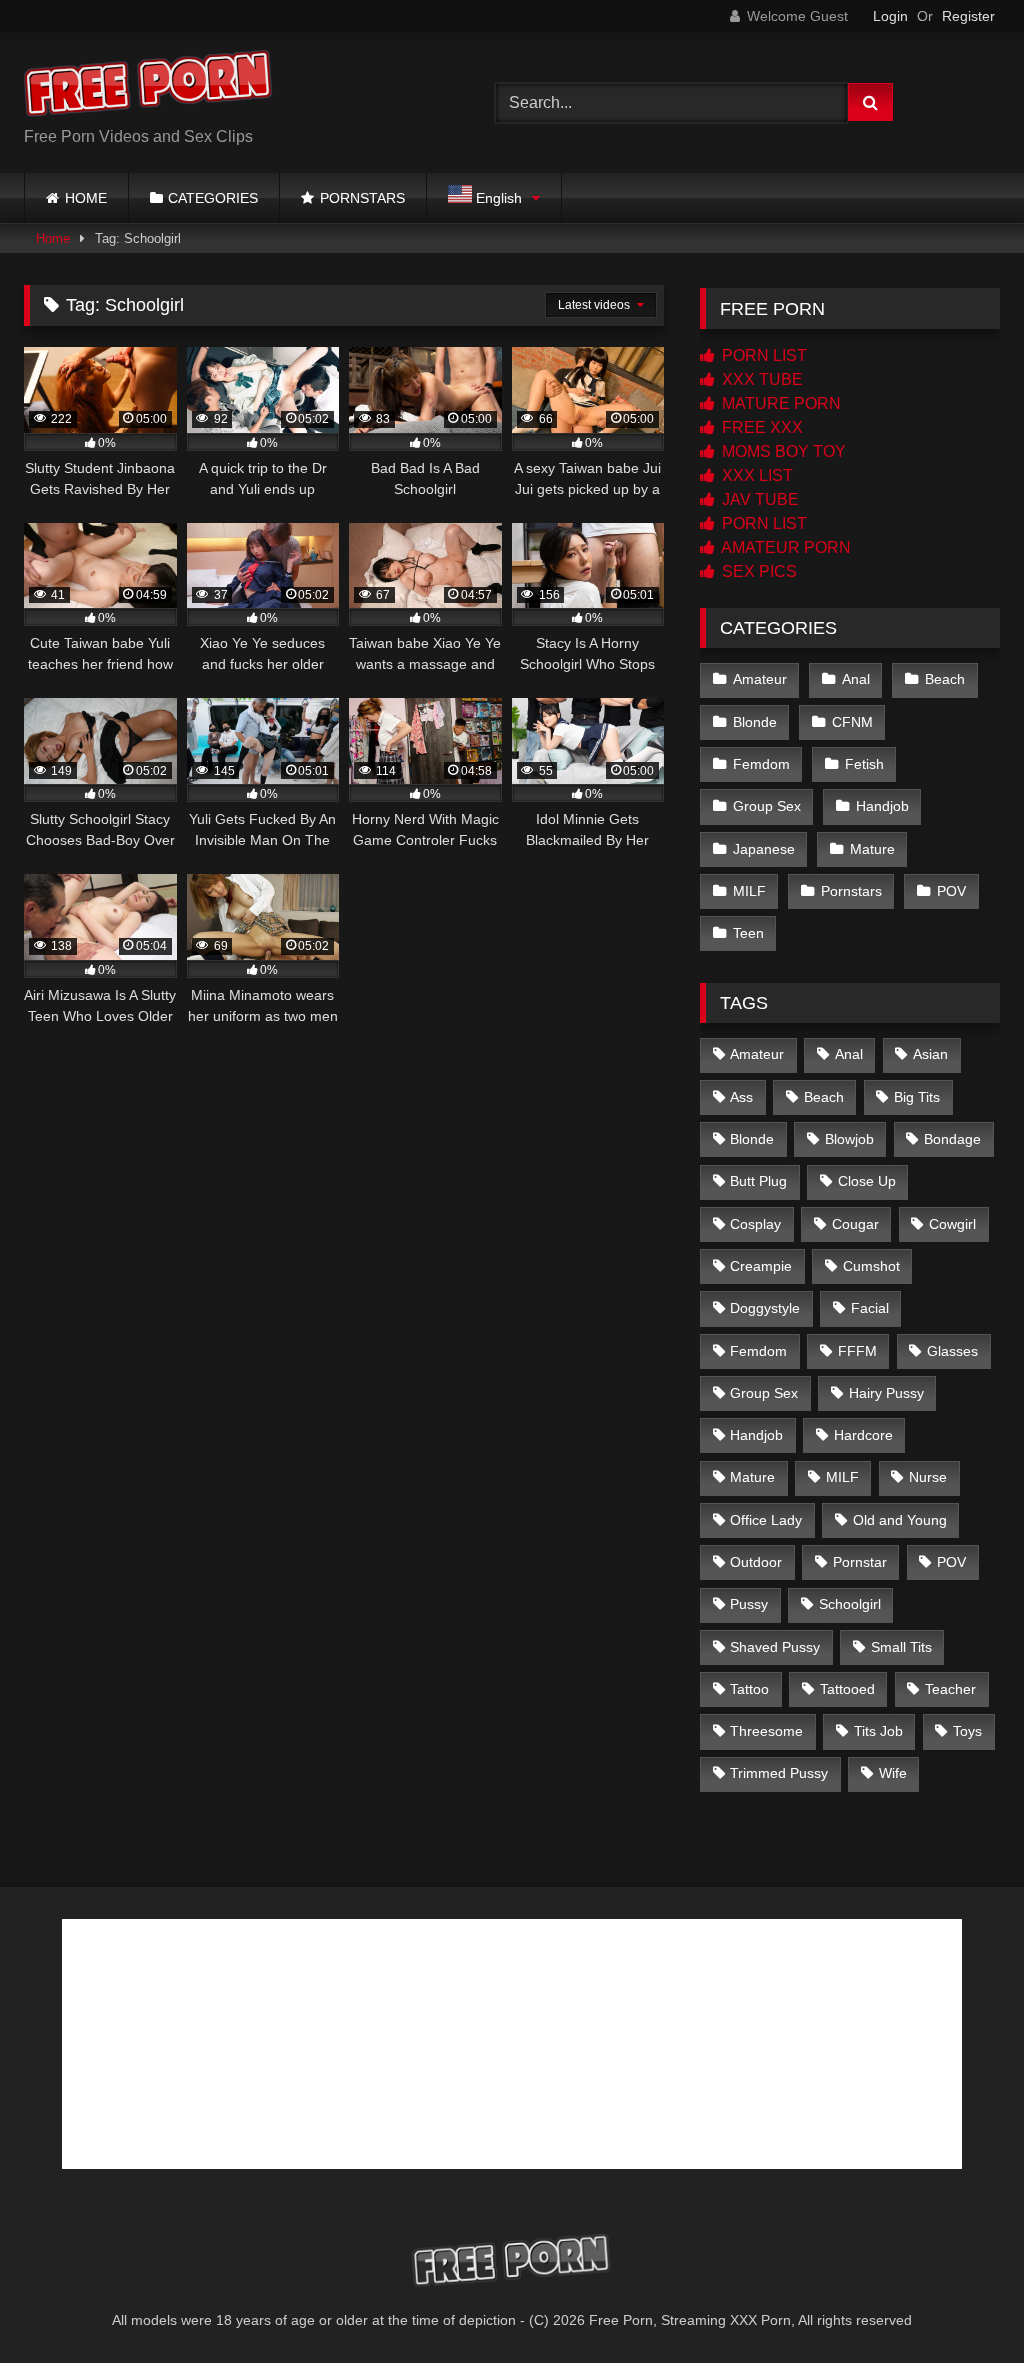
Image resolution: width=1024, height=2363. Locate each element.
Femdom (761, 764)
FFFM (857, 1351)
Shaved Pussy (775, 1647)
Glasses (952, 1351)
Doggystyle (765, 1308)
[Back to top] (962, 2303)
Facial (870, 1308)
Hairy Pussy (886, 1393)
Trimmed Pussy (779, 1773)
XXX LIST (755, 475)
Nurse (928, 1477)
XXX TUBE (760, 379)
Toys (967, 1731)
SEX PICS (757, 571)
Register (968, 16)
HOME (86, 198)
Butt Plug (758, 1181)
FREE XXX (760, 427)
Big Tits (917, 1097)
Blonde (755, 722)
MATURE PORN (779, 403)
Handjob (882, 806)
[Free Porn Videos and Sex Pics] (228, 86)
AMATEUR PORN (784, 547)
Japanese (764, 849)
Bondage (952, 1139)
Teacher (950, 1689)
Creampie (761, 1266)
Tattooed (847, 1689)
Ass (741, 1097)
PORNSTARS (362, 198)
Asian (930, 1054)
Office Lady (766, 1520)
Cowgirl (952, 1224)
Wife (893, 1773)
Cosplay (755, 1224)
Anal (856, 679)
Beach (945, 679)
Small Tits (901, 1647)
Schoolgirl (850, 1604)
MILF (749, 891)
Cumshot (871, 1266)
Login (890, 16)
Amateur (760, 679)
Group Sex (767, 806)
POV (951, 891)
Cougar (855, 1224)
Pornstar (860, 1562)
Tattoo (749, 1689)
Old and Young (900, 1520)
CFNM (852, 722)
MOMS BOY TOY (782, 451)
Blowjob (849, 1139)
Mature (872, 849)
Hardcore (863, 1435)
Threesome (766, 1731)
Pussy (749, 1604)
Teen (748, 933)
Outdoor (756, 1562)
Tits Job (878, 1731)
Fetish (864, 764)
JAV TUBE (758, 499)
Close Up (867, 1181)
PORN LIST (762, 355)
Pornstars (851, 891)
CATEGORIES (213, 198)
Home (53, 238)
